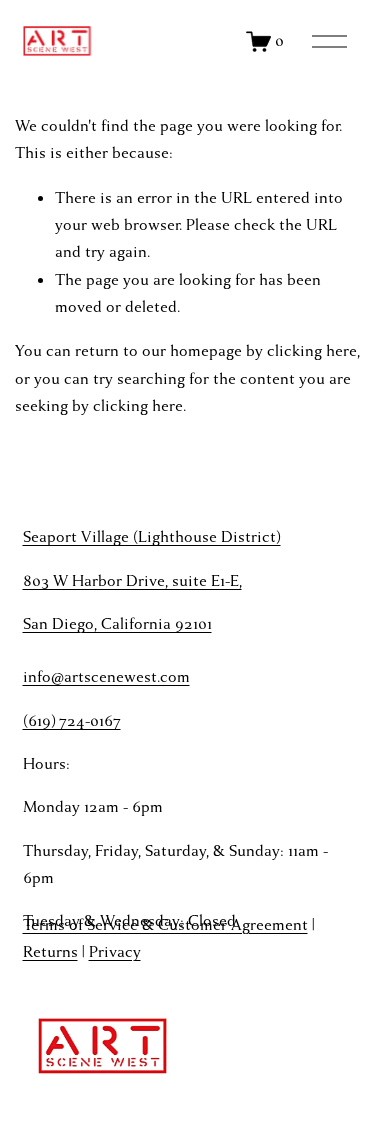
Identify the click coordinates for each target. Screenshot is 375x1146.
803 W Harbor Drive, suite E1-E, (132, 581)
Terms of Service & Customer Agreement (165, 925)
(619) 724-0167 (72, 721)
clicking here (312, 351)
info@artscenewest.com (106, 677)
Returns (50, 952)
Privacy (115, 952)
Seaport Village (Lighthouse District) (152, 537)
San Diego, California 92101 (117, 624)
